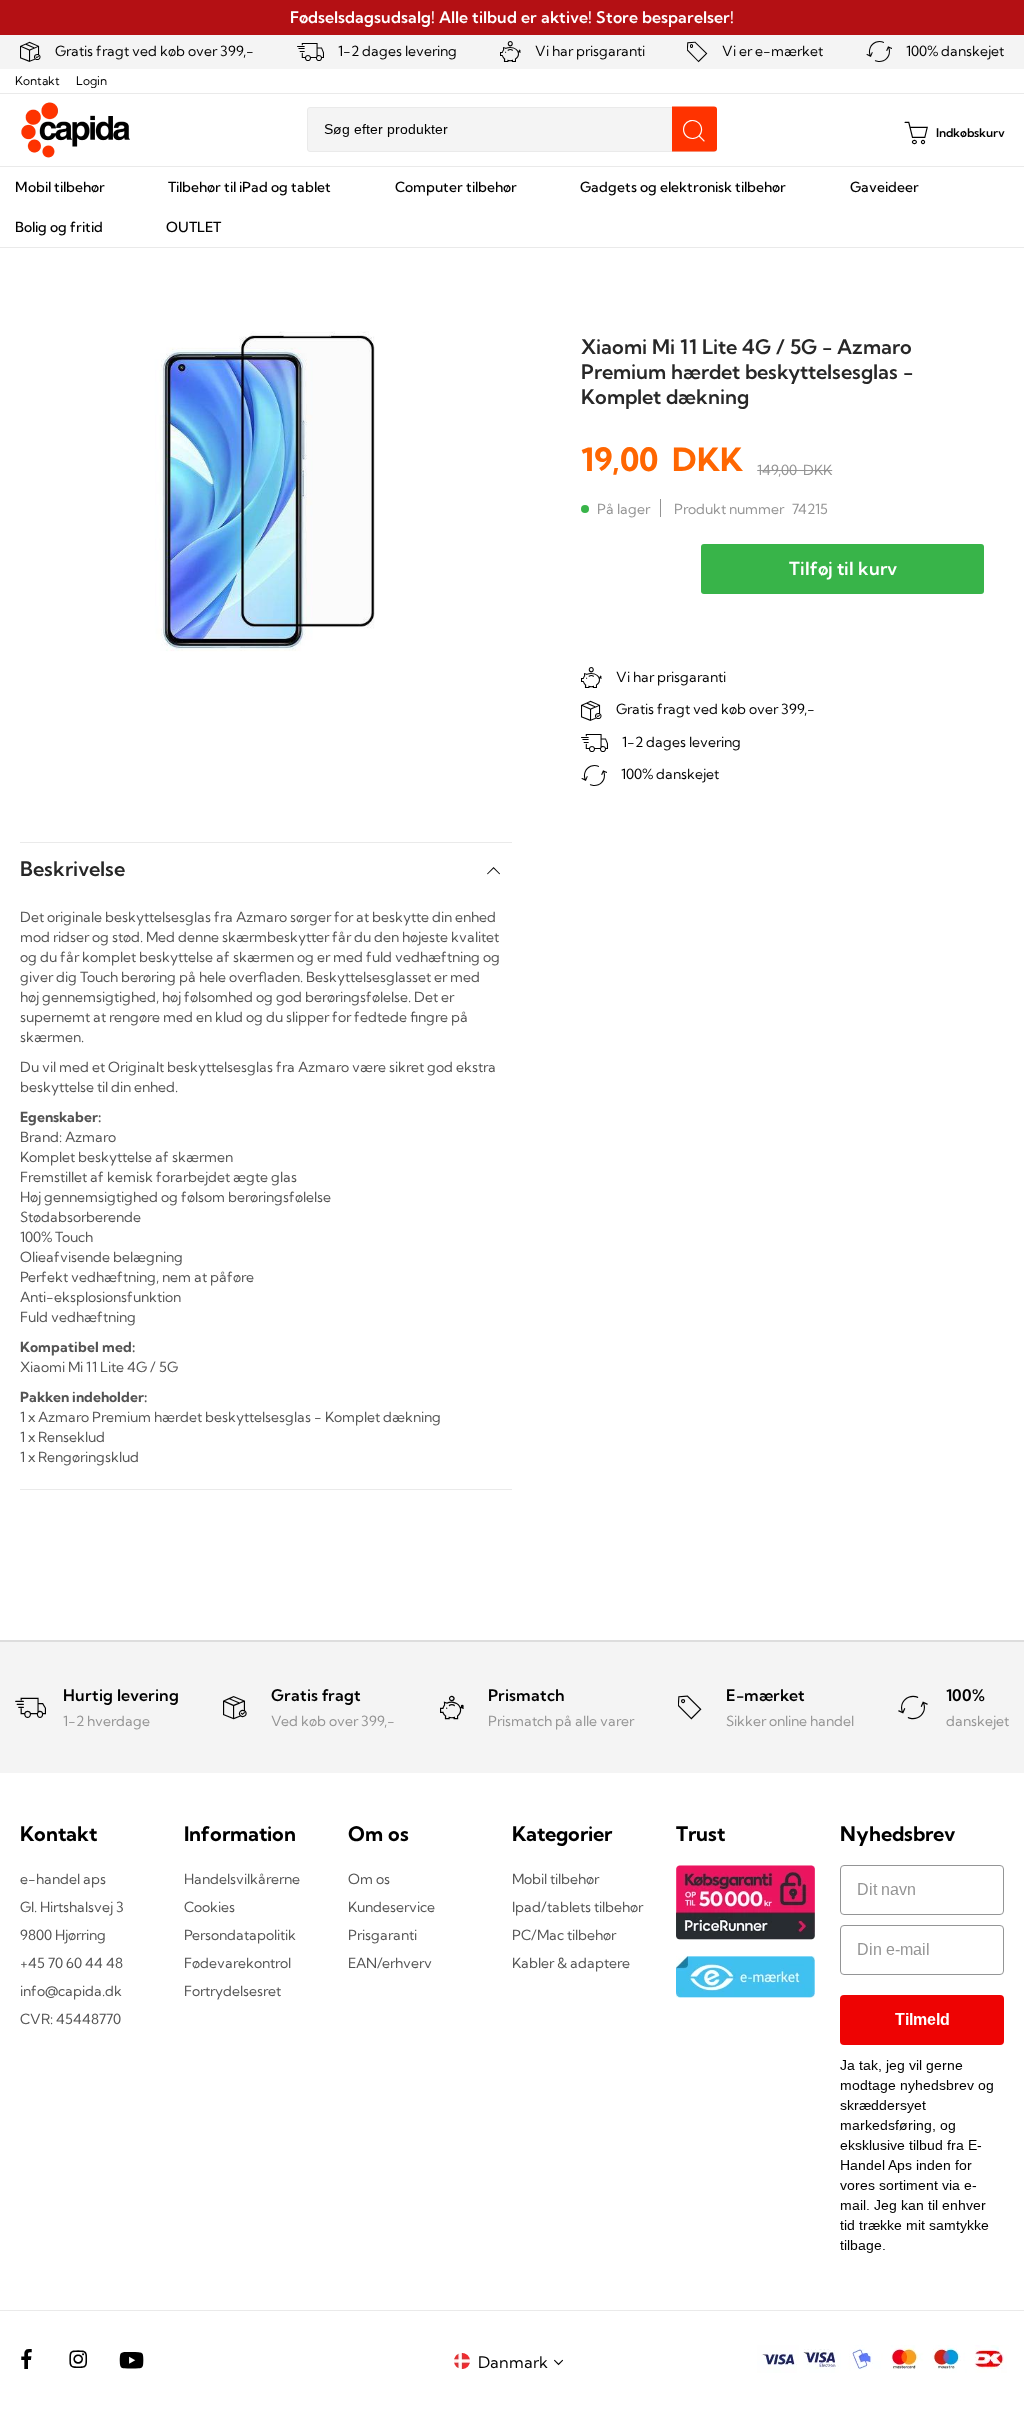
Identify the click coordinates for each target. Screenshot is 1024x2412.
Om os (369, 1879)
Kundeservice (391, 1907)
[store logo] (76, 130)
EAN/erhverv (390, 1963)
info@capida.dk (71, 1991)
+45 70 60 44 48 (71, 1963)
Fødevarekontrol (237, 1963)
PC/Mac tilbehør (564, 1935)
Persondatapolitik (240, 1935)
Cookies (209, 1907)
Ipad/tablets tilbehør (577, 1907)
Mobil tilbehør (555, 1879)
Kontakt (37, 80)
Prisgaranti (382, 1935)
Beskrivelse (72, 868)
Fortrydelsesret (232, 1991)
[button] (524, 2361)
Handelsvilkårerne (242, 1879)
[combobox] (512, 129)
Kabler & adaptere (571, 1963)
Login (91, 80)
